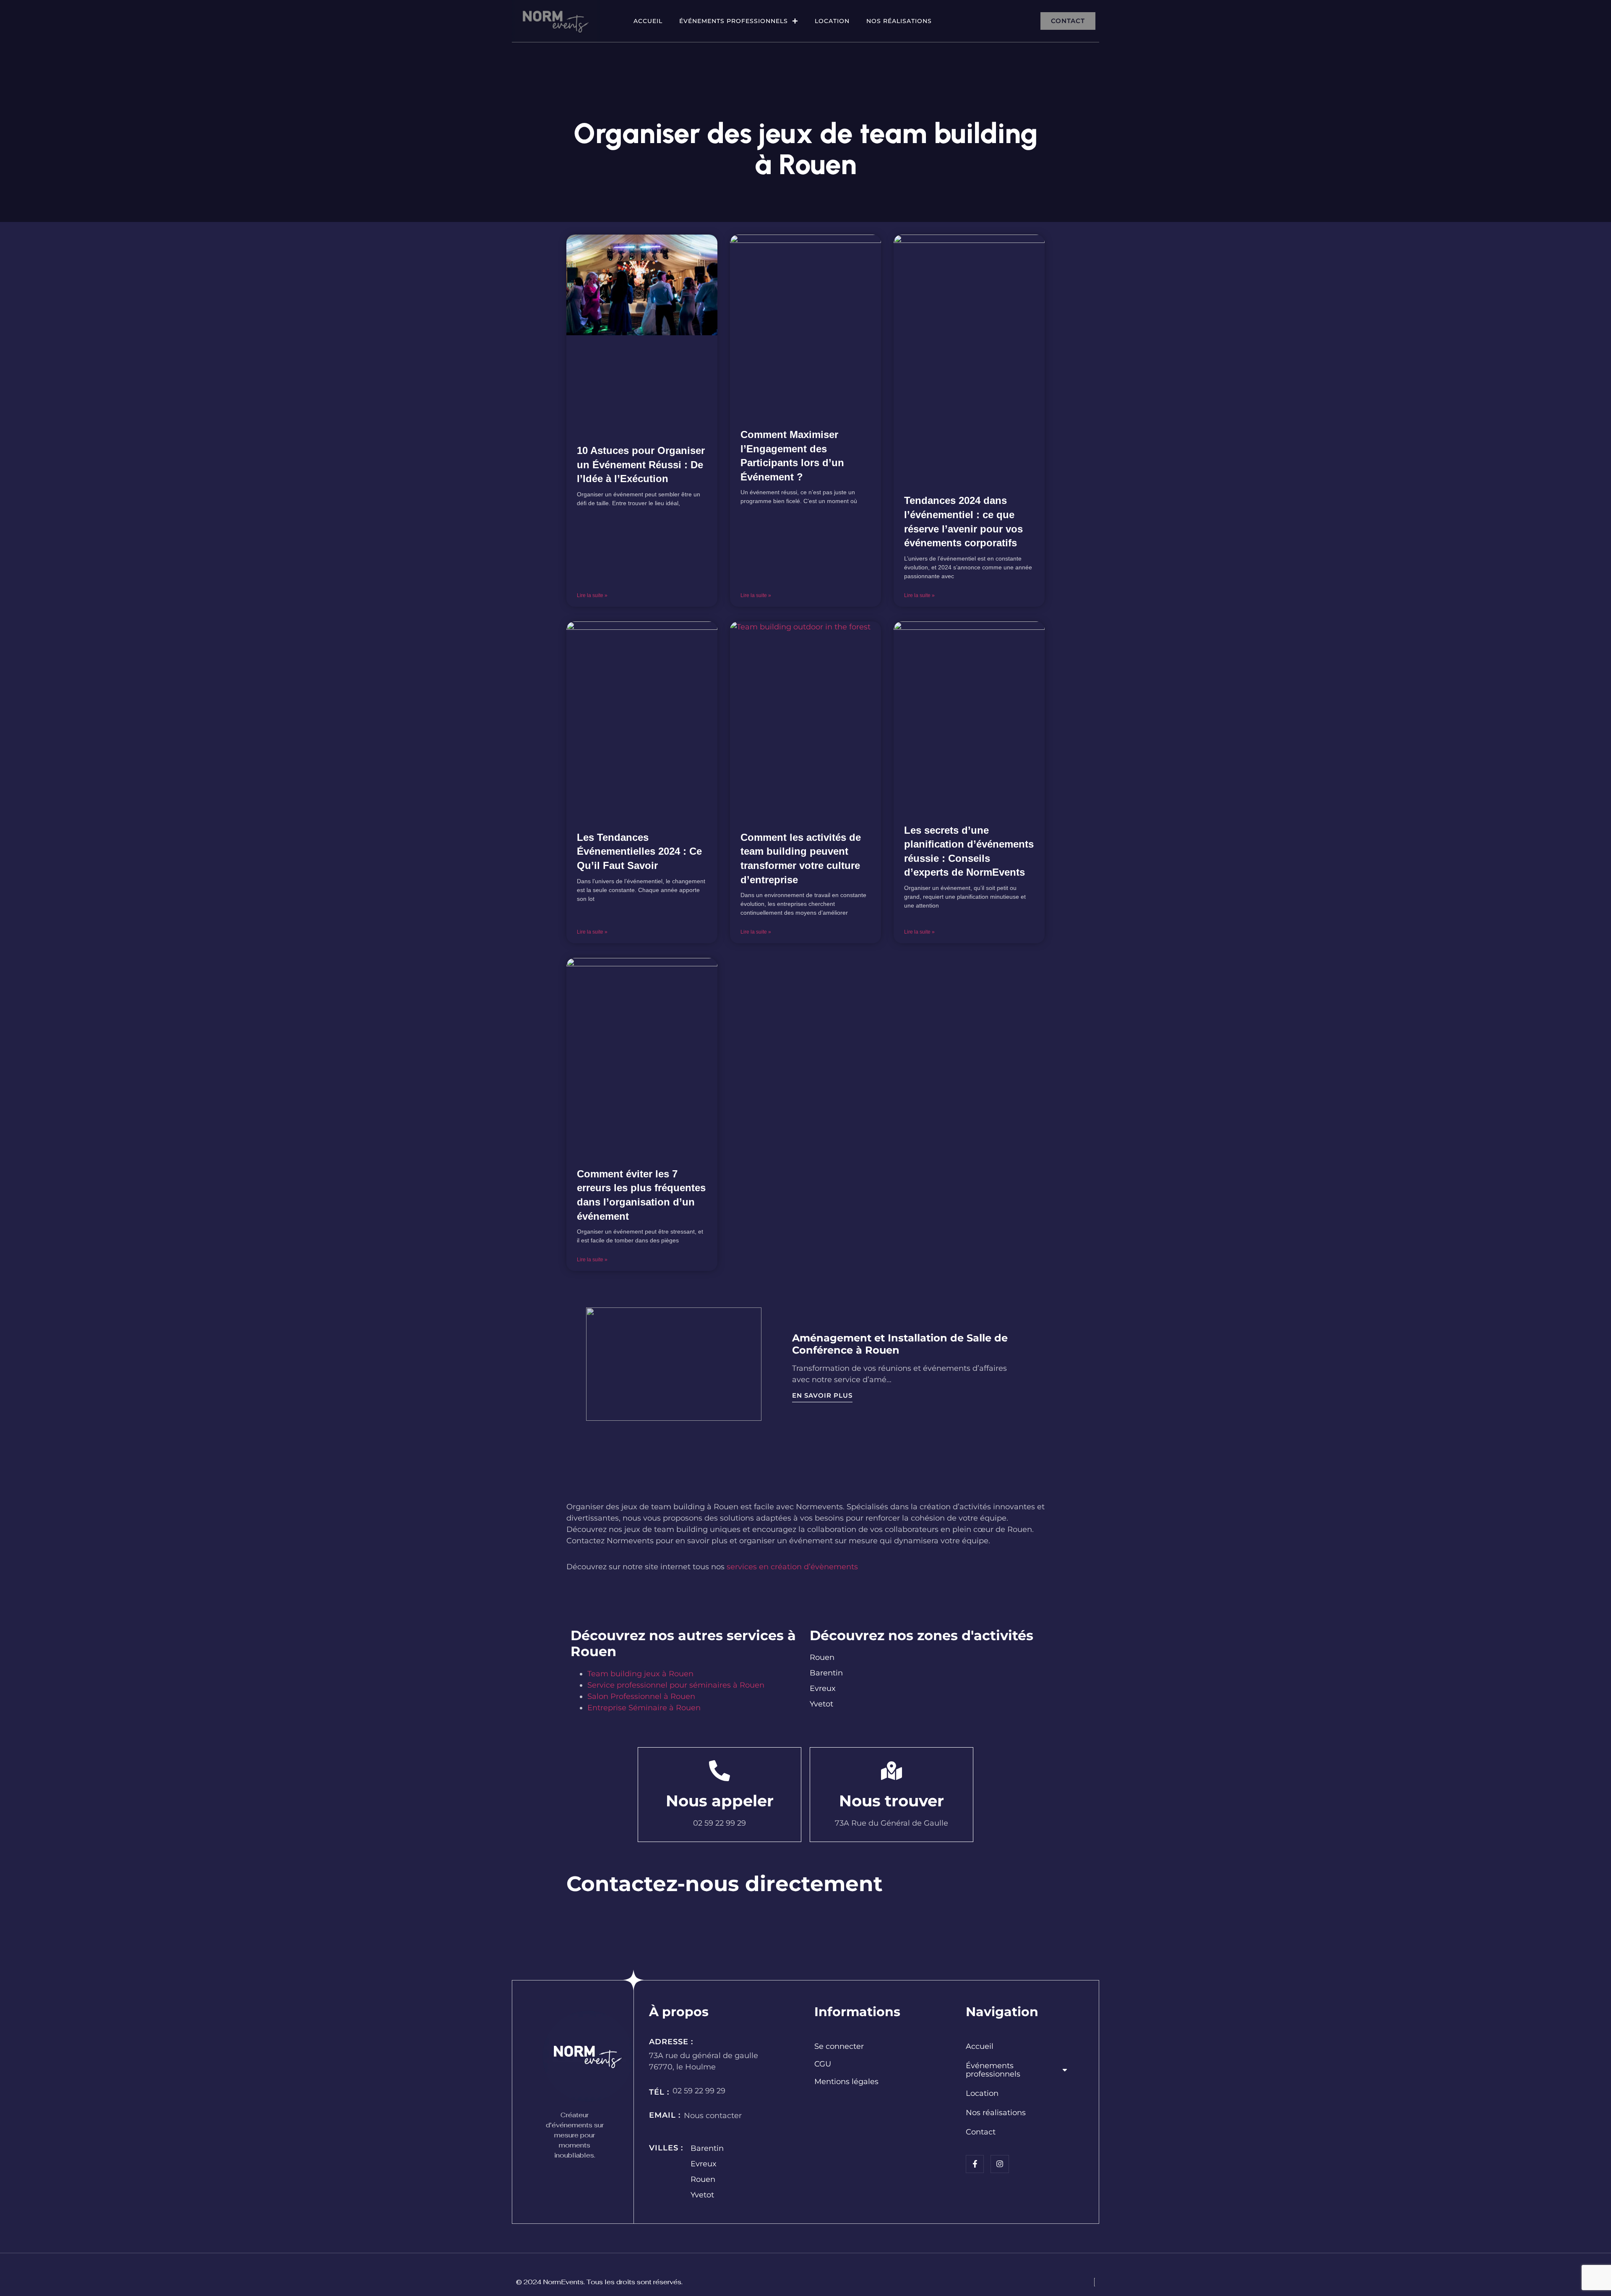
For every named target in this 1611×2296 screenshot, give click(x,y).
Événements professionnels (734, 21)
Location (832, 21)
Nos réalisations (899, 21)
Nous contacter (713, 2116)
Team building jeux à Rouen (640, 1674)
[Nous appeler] (719, 1771)
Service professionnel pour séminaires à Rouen (676, 1685)
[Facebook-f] (975, 2164)
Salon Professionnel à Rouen (641, 1696)
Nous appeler (720, 1801)
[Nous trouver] (892, 1771)
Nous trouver (892, 1801)
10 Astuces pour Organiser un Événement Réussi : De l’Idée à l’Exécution (641, 464)
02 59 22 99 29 (699, 2091)
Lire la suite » (592, 595)
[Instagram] (1000, 2164)
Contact (981, 2132)
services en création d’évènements (792, 1567)
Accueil (648, 21)
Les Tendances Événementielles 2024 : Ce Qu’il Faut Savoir (639, 851)
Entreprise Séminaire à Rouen (644, 1708)
